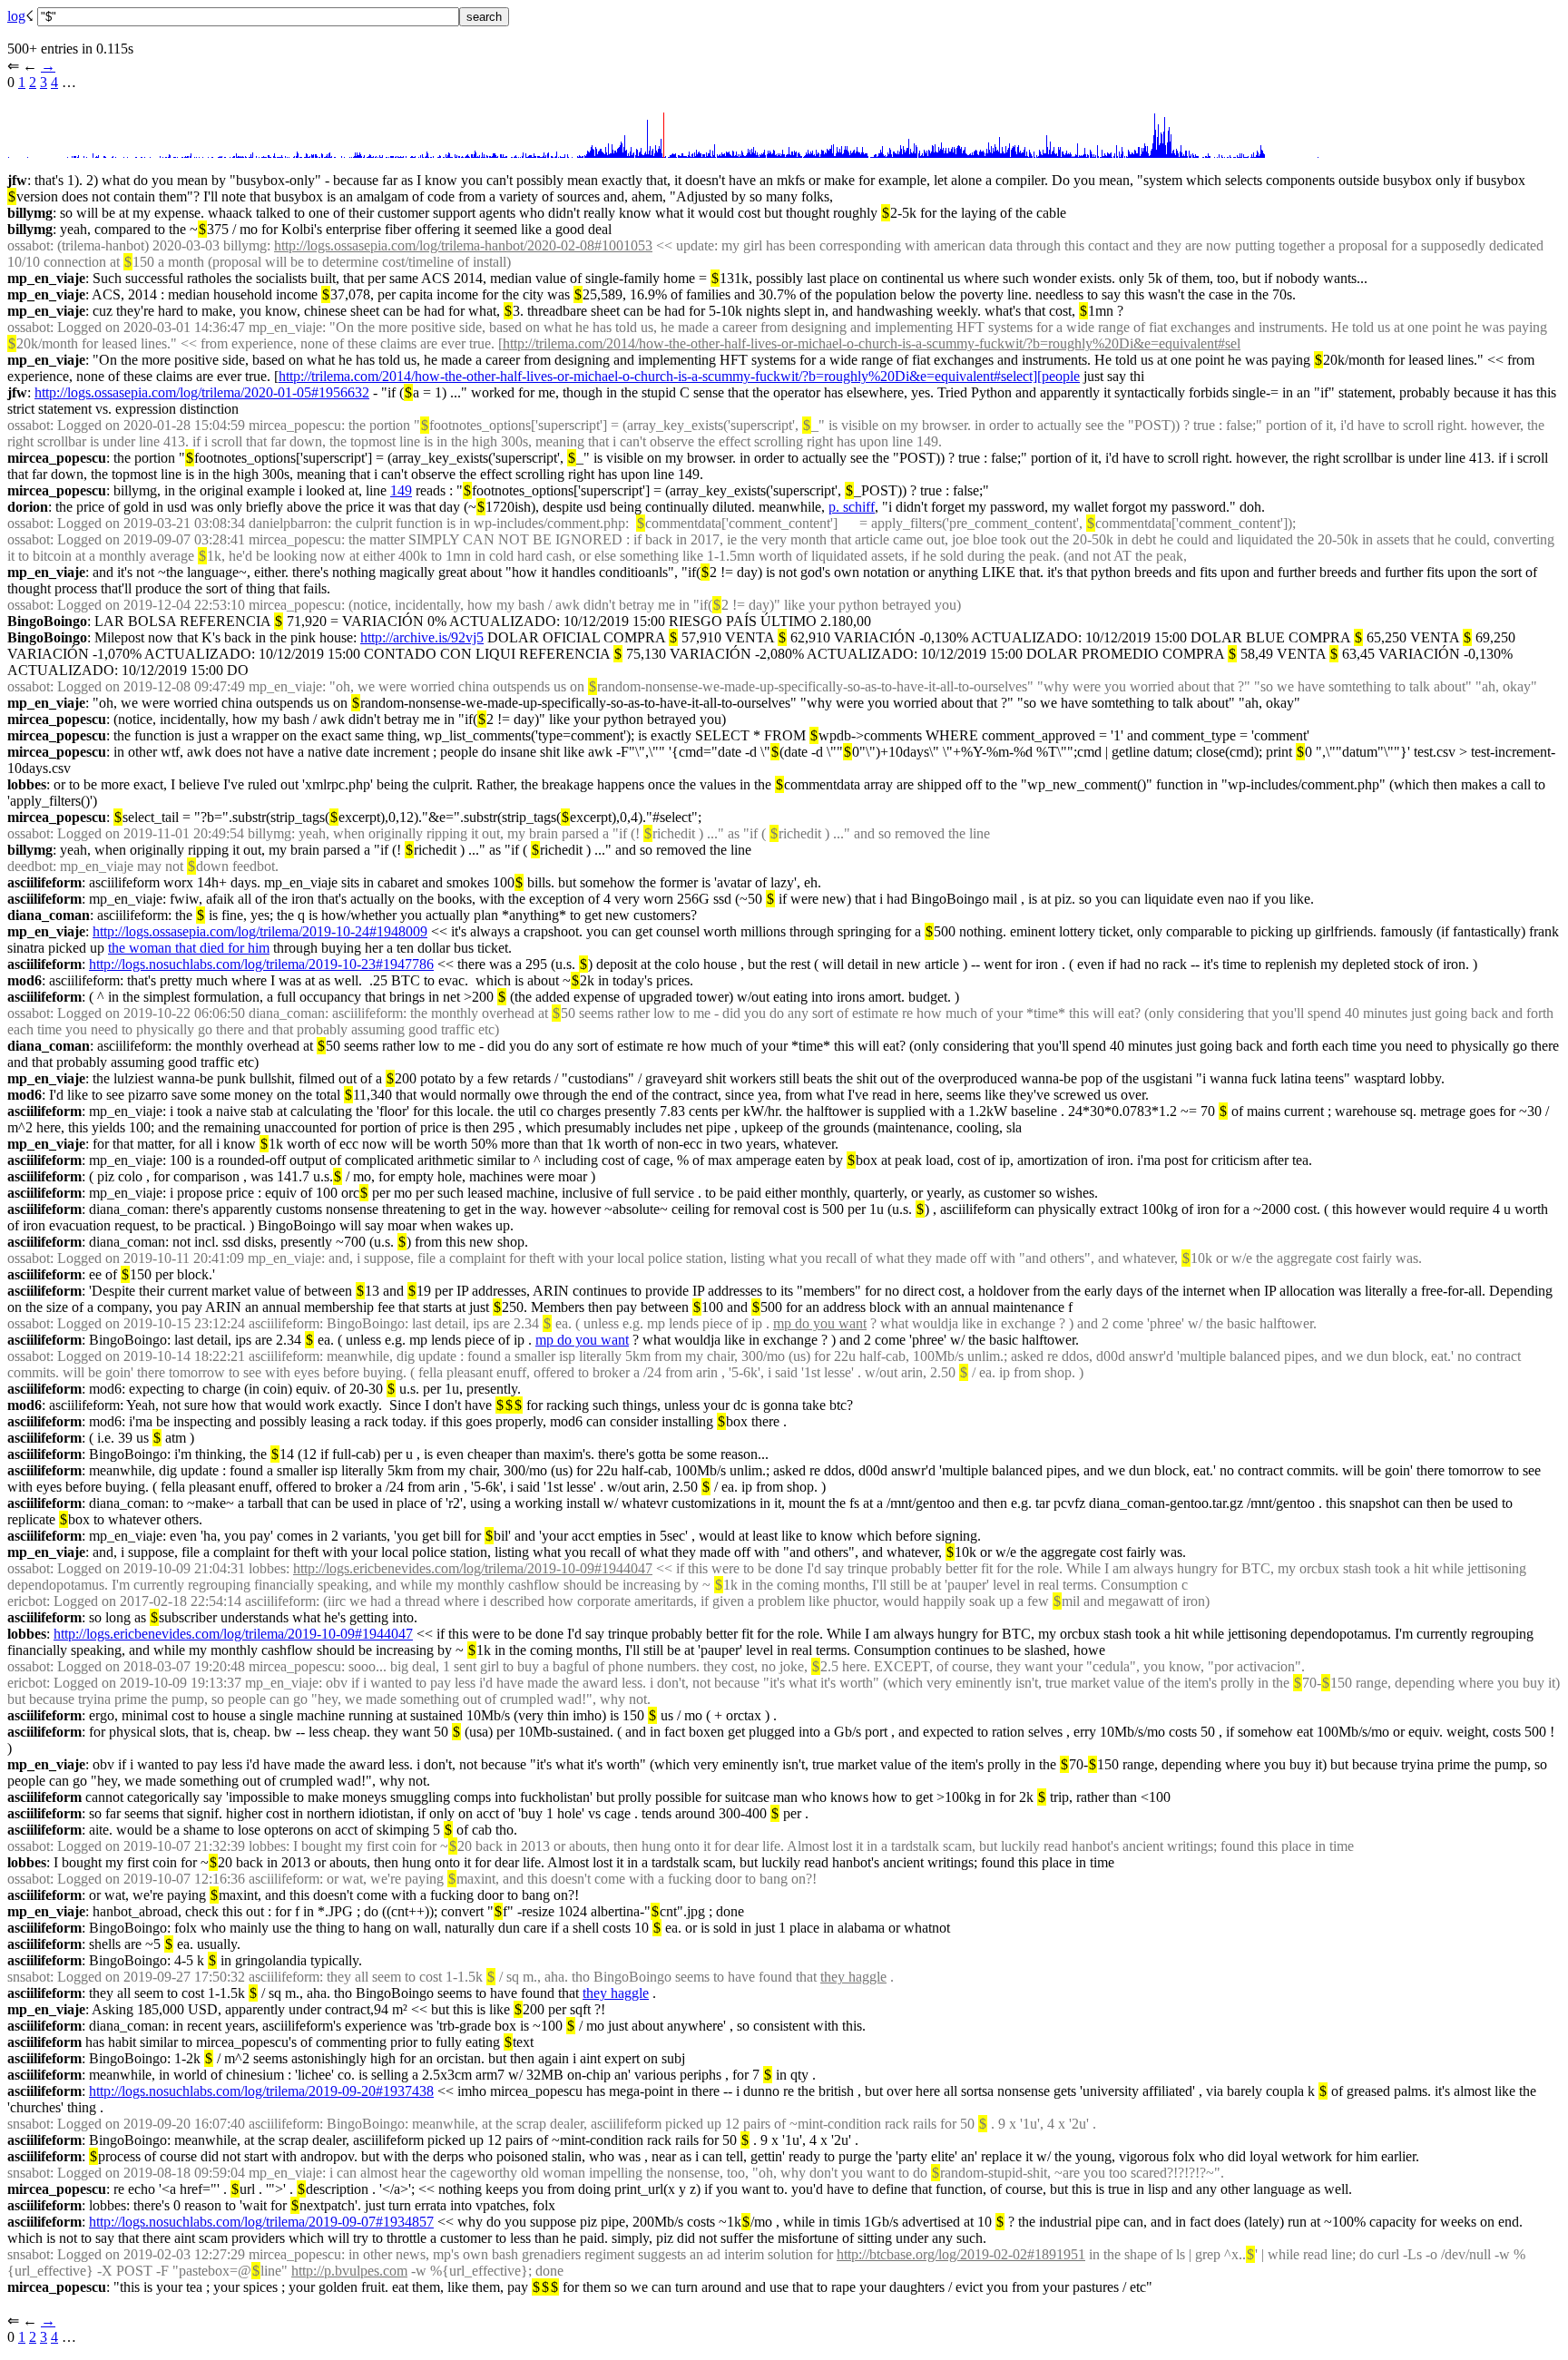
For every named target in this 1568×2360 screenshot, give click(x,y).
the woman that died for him (189, 948)
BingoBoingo (47, 621)
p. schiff (852, 507)
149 (401, 490)
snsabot (29, 1977)
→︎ (48, 66)
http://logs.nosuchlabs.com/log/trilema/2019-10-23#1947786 (261, 964)
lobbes (27, 784)
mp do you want (820, 1323)
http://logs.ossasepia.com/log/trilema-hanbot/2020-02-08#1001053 (463, 245)
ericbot (27, 1601)
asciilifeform (44, 882)
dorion (28, 507)
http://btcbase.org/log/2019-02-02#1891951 (961, 2254)
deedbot (30, 866)
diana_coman (49, 915)
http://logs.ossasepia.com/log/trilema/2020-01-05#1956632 (202, 392)
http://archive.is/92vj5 (422, 637)
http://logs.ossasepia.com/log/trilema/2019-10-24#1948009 (260, 931)
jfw (17, 180)
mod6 (24, 980)
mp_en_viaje (46, 278)
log (16, 16)
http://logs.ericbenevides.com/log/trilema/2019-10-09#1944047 (473, 1568)
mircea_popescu (57, 458)
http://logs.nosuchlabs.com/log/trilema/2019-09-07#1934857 (261, 2222)
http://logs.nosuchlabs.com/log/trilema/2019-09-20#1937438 (261, 2091)
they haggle (853, 1977)
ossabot (29, 245)
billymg (30, 213)
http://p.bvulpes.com (349, 2271)
